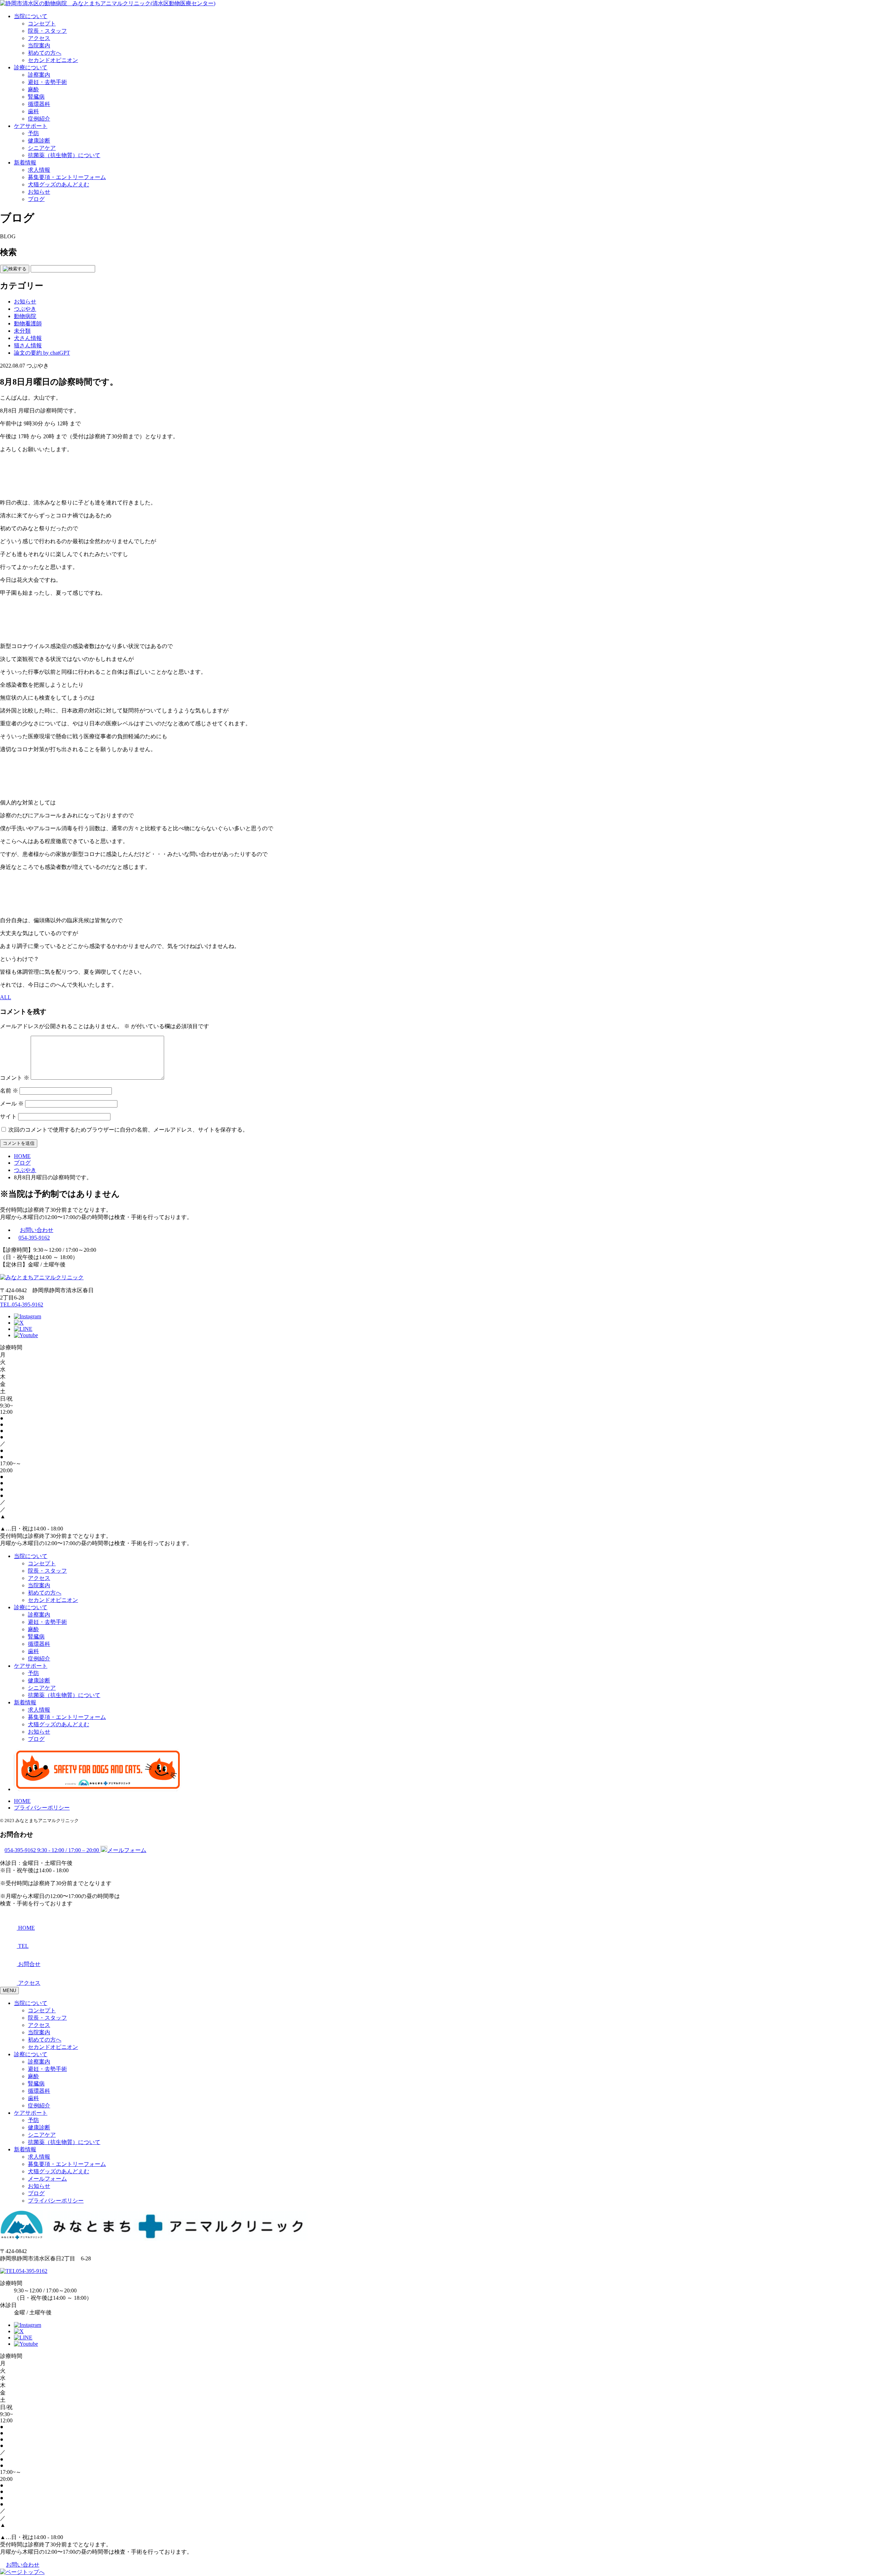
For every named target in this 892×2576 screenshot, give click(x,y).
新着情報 (25, 163)
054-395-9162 (34, 1238)
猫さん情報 (28, 345)
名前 (9, 1091)
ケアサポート (31, 126)
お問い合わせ (37, 1230)
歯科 (33, 111)
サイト (8, 1116)
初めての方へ (45, 53)
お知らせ (39, 192)
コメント (15, 1078)
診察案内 (39, 75)
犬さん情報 (28, 338)
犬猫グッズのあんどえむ (59, 184)
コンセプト (42, 24)
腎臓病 (36, 97)
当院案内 (39, 45)
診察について (31, 2054)
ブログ (36, 199)
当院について (31, 16)
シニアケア (42, 148)
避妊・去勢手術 (47, 82)
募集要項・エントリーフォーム (67, 177)
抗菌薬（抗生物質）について (64, 155)
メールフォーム (47, 2179)
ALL (6, 997)
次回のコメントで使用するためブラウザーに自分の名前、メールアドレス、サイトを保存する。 (128, 1130)
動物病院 (25, 316)
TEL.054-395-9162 (22, 1305)
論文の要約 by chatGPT (42, 353)
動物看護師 (28, 323)
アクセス (39, 38)
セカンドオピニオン (53, 60)
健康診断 (39, 141)
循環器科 (39, 104)
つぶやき (25, 309)
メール (12, 1104)
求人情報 (39, 170)
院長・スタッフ (47, 31)
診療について (31, 67)
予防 (33, 133)
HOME (22, 1801)
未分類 (22, 331)
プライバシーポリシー (42, 1808)
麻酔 (33, 89)
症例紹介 (39, 119)
